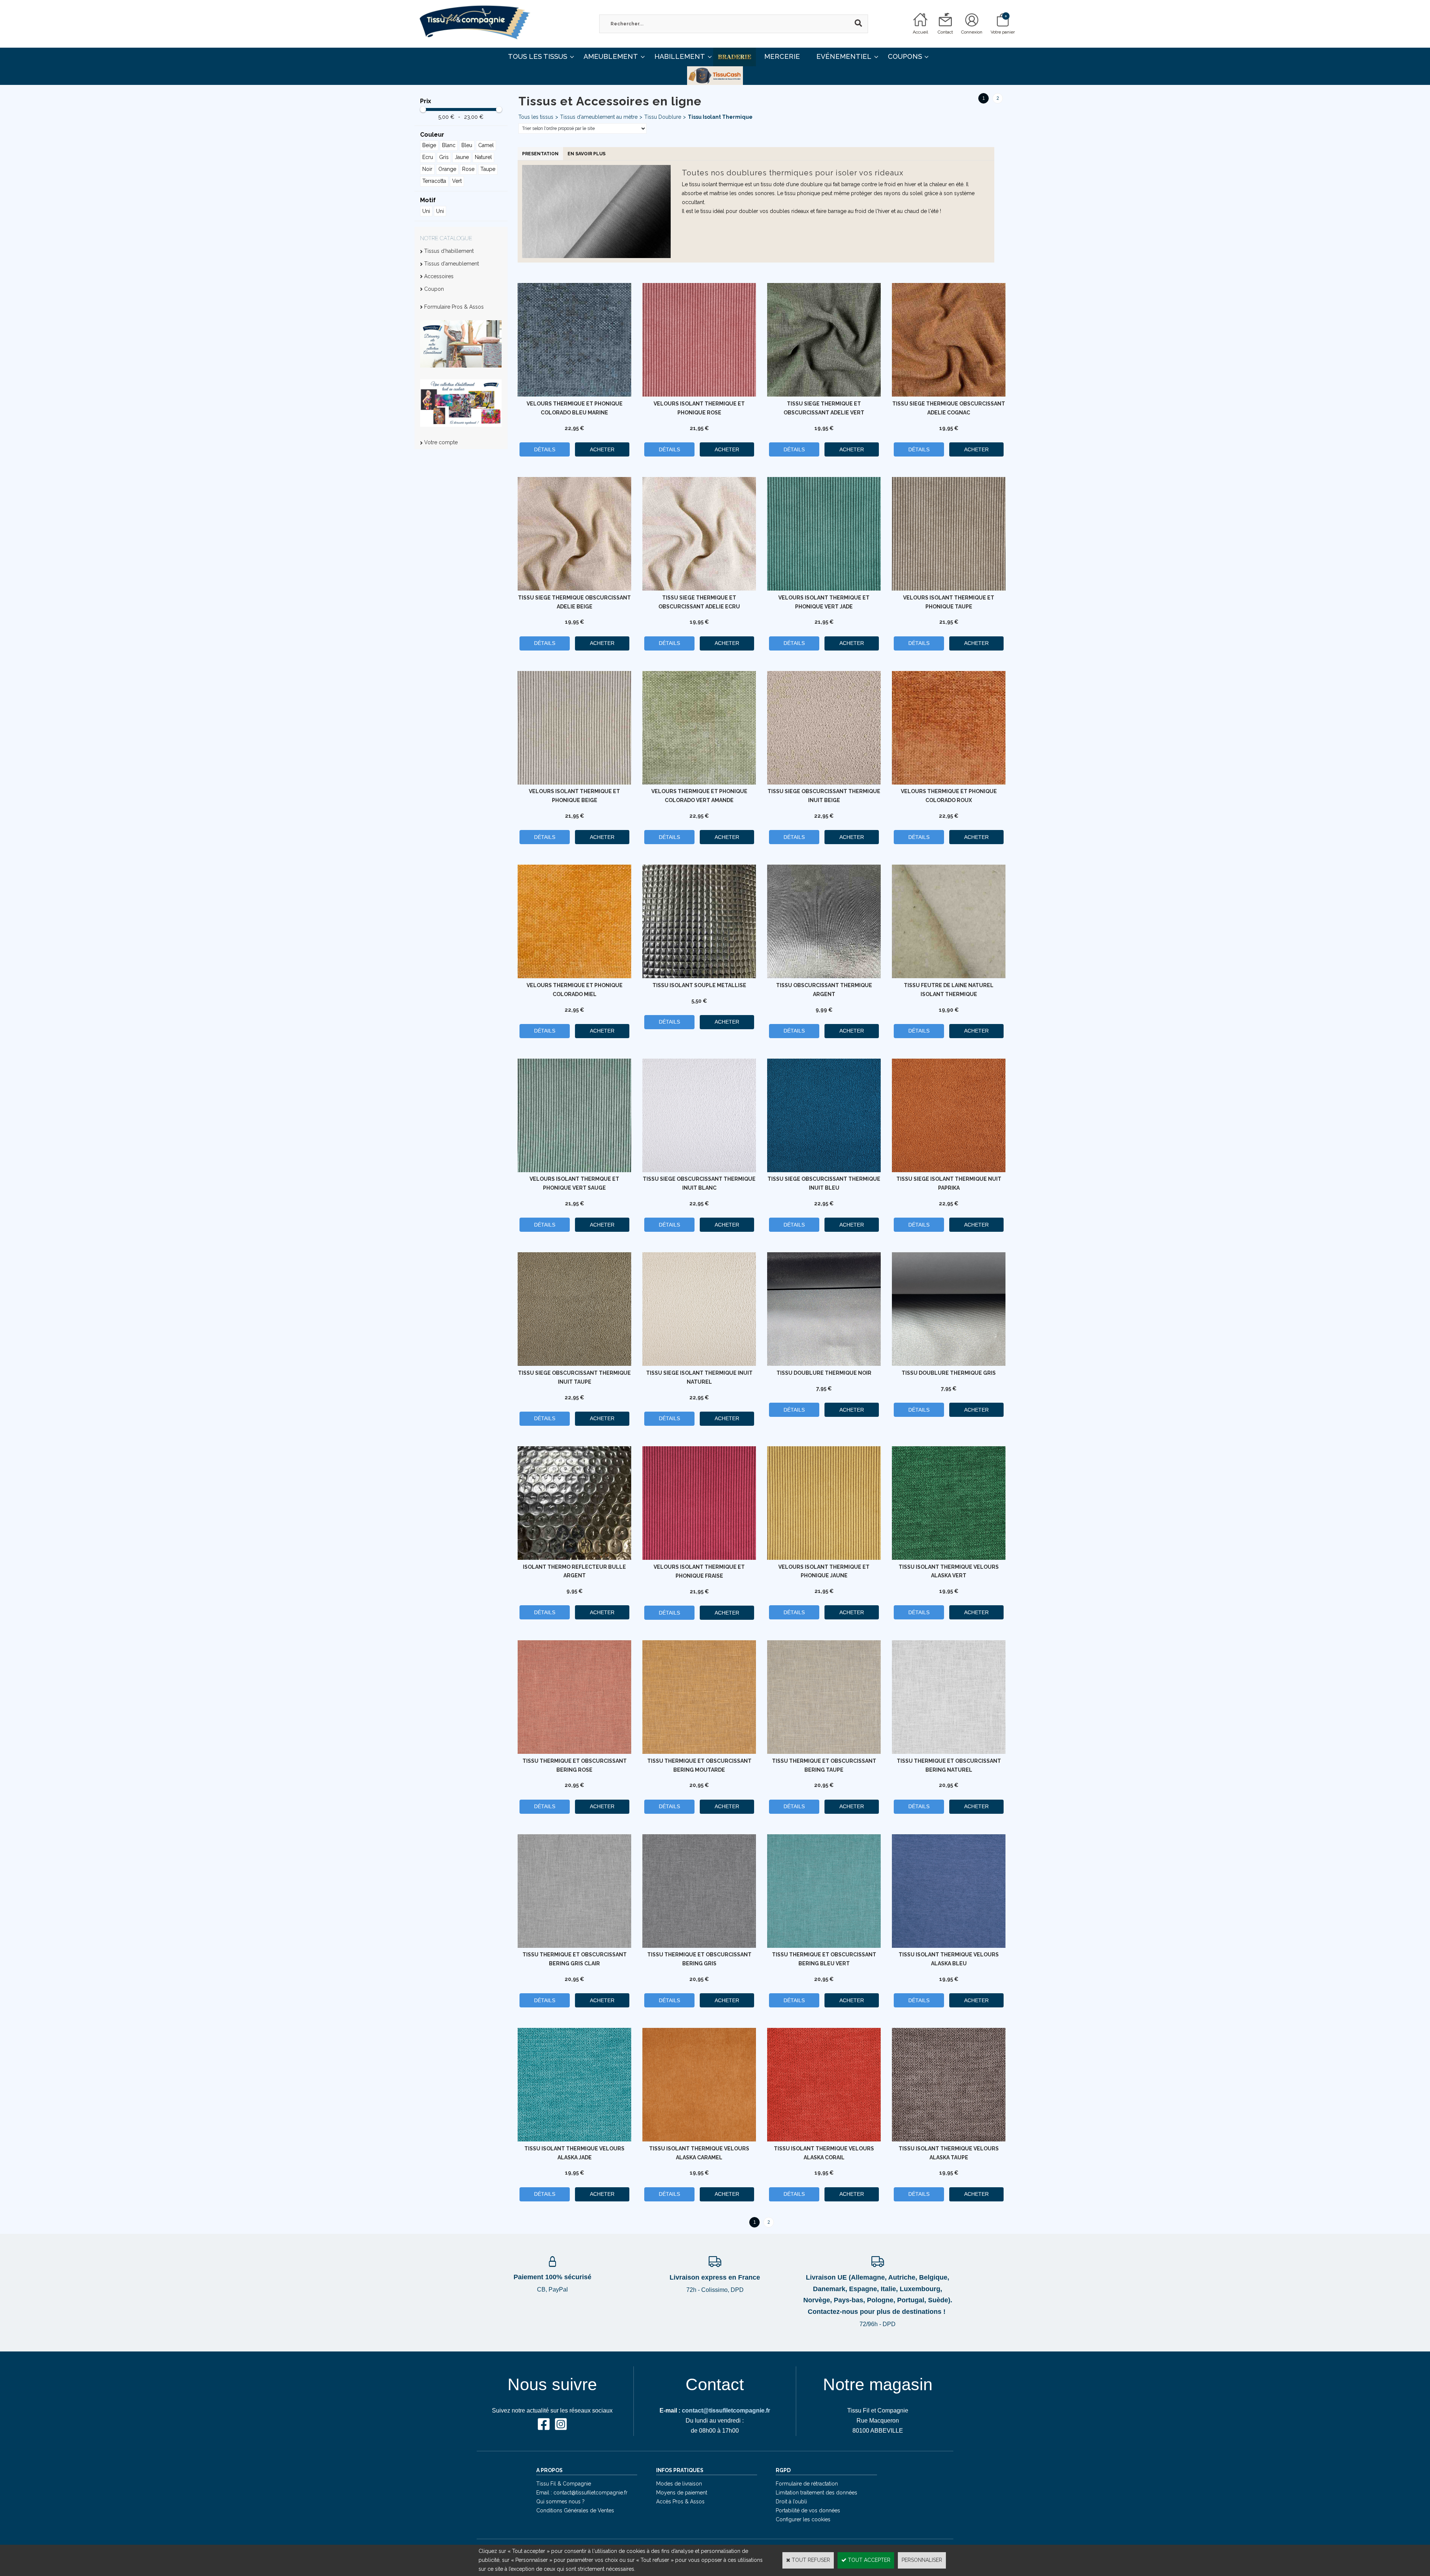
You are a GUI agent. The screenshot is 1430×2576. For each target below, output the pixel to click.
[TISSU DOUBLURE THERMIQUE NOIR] (824, 1364)
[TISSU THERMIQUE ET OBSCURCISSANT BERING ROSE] (574, 1752)
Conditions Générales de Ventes (575, 2510)
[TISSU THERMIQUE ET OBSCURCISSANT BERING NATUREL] (949, 1752)
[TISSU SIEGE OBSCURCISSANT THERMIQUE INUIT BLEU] (824, 1170)
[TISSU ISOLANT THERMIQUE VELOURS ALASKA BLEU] (949, 1946)
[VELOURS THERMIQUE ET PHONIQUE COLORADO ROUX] (949, 783)
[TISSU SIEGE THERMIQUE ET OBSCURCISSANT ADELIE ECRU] (699, 589)
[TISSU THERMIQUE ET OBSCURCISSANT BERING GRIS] (699, 1946)
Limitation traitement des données (816, 2493)
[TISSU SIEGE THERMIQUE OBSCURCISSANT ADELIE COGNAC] (949, 395)
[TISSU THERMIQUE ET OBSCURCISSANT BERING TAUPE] (824, 1752)
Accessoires (439, 276)
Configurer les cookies (803, 2519)
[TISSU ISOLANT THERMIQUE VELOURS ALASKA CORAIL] (824, 2140)
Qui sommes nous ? (560, 2502)
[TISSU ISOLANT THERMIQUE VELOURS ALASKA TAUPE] (949, 2140)
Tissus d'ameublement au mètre (599, 117)
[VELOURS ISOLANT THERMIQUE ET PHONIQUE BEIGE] (574, 783)
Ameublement (611, 56)
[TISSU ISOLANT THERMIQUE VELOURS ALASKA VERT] (949, 1558)
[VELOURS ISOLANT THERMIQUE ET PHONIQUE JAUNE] (824, 1558)
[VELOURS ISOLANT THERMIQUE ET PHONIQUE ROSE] (699, 395)
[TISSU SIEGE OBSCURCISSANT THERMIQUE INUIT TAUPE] (574, 1364)
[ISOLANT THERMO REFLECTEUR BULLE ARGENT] (574, 1558)
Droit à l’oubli (791, 2502)
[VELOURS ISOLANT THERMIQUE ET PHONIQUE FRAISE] (699, 1558)
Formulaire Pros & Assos (454, 307)
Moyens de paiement (682, 2493)
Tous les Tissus (538, 56)
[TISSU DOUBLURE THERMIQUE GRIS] (949, 1364)
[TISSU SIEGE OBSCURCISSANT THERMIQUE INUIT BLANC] (699, 1170)
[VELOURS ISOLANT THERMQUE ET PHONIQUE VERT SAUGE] (574, 1170)
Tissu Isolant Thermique (720, 117)
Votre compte (441, 442)
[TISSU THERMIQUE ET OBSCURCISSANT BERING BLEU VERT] (824, 1946)
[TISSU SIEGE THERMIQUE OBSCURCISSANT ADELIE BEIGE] (574, 589)
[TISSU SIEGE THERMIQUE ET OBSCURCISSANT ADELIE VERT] (824, 395)
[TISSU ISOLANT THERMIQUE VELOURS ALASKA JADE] (574, 2140)
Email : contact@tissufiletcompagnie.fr (582, 2493)
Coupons (905, 56)
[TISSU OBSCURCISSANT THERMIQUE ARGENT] (824, 976)
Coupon (434, 289)
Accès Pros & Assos (680, 2502)
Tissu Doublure (663, 117)
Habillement (680, 56)
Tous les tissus (536, 117)
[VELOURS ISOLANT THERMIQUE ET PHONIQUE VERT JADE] (824, 589)
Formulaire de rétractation (807, 2484)
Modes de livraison (679, 2484)
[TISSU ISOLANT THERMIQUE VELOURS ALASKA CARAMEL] (699, 2140)
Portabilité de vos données (808, 2510)
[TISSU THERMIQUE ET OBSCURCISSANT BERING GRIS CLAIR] (574, 1946)
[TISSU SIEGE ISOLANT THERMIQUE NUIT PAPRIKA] (949, 1170)
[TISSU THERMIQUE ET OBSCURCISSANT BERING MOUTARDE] (699, 1752)
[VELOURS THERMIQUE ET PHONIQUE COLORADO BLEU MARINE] (574, 395)
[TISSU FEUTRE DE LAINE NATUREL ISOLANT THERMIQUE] (949, 976)
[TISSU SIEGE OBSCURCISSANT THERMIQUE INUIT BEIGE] (824, 783)
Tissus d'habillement (449, 251)
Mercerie (782, 56)
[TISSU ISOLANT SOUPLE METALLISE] (699, 976)
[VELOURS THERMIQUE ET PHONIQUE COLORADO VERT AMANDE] (699, 783)
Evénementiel (844, 56)
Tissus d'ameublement (452, 264)
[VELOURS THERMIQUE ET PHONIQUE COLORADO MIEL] (574, 976)
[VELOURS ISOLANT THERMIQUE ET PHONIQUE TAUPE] (949, 589)
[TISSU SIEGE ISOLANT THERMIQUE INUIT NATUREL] (699, 1364)
